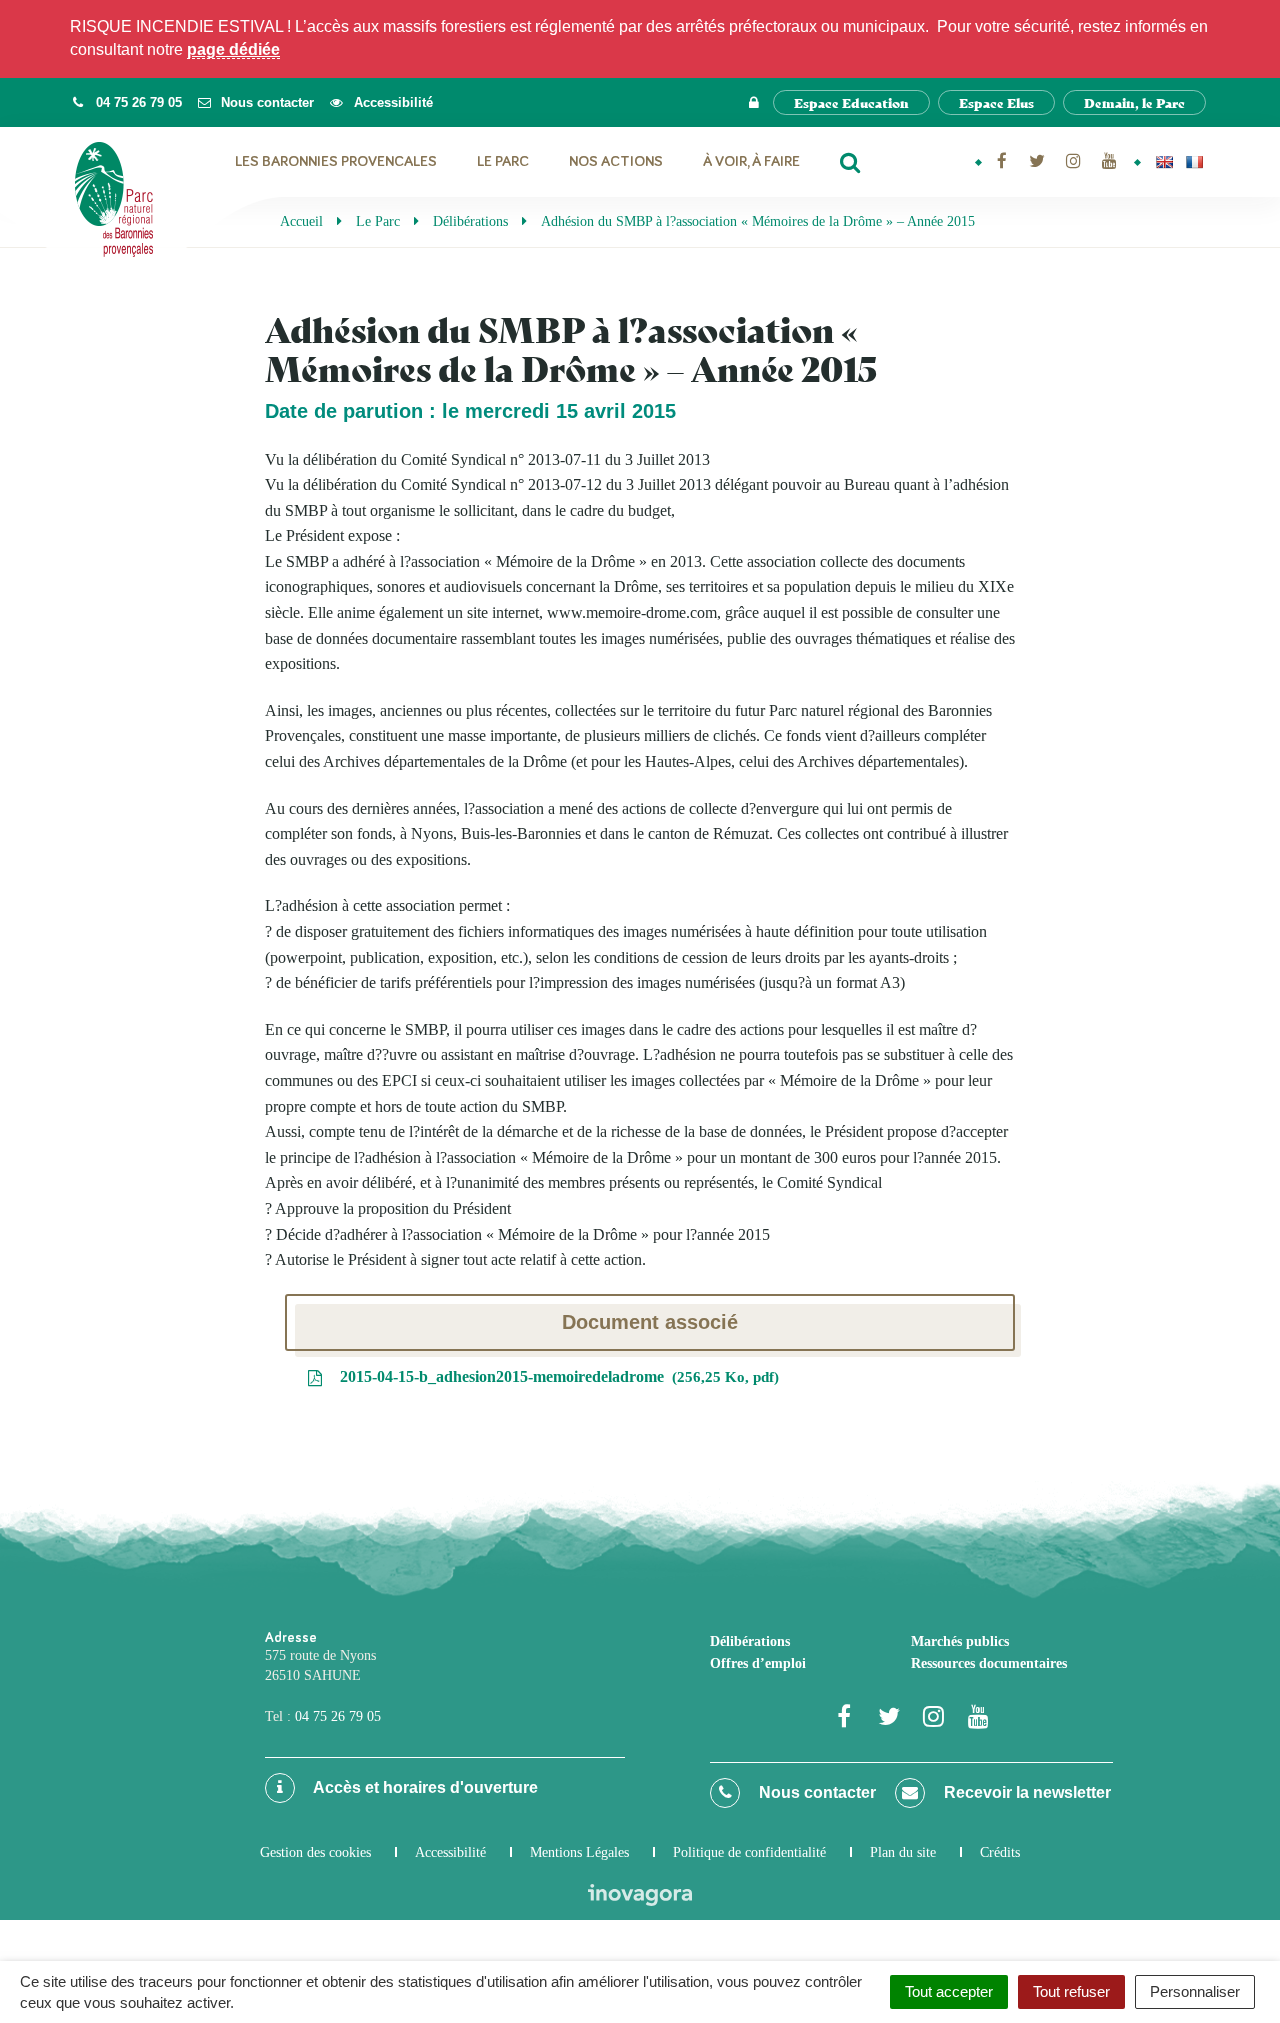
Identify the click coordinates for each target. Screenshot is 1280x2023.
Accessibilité (450, 1852)
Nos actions (616, 161)
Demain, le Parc (1134, 102)
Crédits (1000, 1852)
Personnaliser (1195, 1991)
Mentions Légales (579, 1852)
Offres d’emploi (758, 1663)
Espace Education (851, 102)
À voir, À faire (751, 161)
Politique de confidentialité (749, 1852)
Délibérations (750, 1641)
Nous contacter (815, 1792)
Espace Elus (996, 102)
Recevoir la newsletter (1025, 1792)
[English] (1164, 162)
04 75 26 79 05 (338, 1716)
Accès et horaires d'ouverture (424, 1787)
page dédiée (233, 49)
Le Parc (503, 161)
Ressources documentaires (989, 1663)
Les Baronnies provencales (336, 161)
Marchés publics (960, 1641)
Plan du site (903, 1852)
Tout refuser (1071, 1991)
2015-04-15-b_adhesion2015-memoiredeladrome (555, 1376)
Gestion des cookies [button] (315, 1852)
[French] (1194, 162)
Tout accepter (949, 1991)
